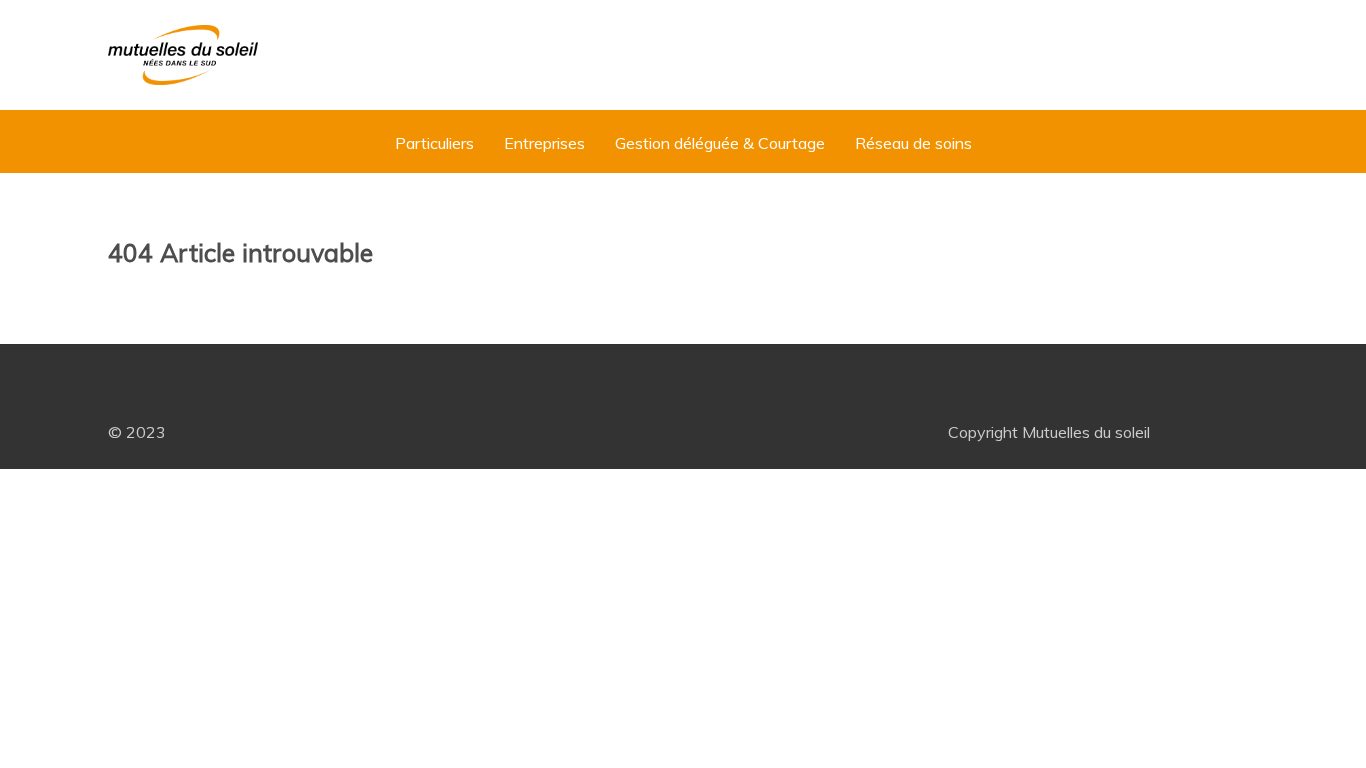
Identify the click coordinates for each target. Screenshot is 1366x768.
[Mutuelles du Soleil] (183, 55)
